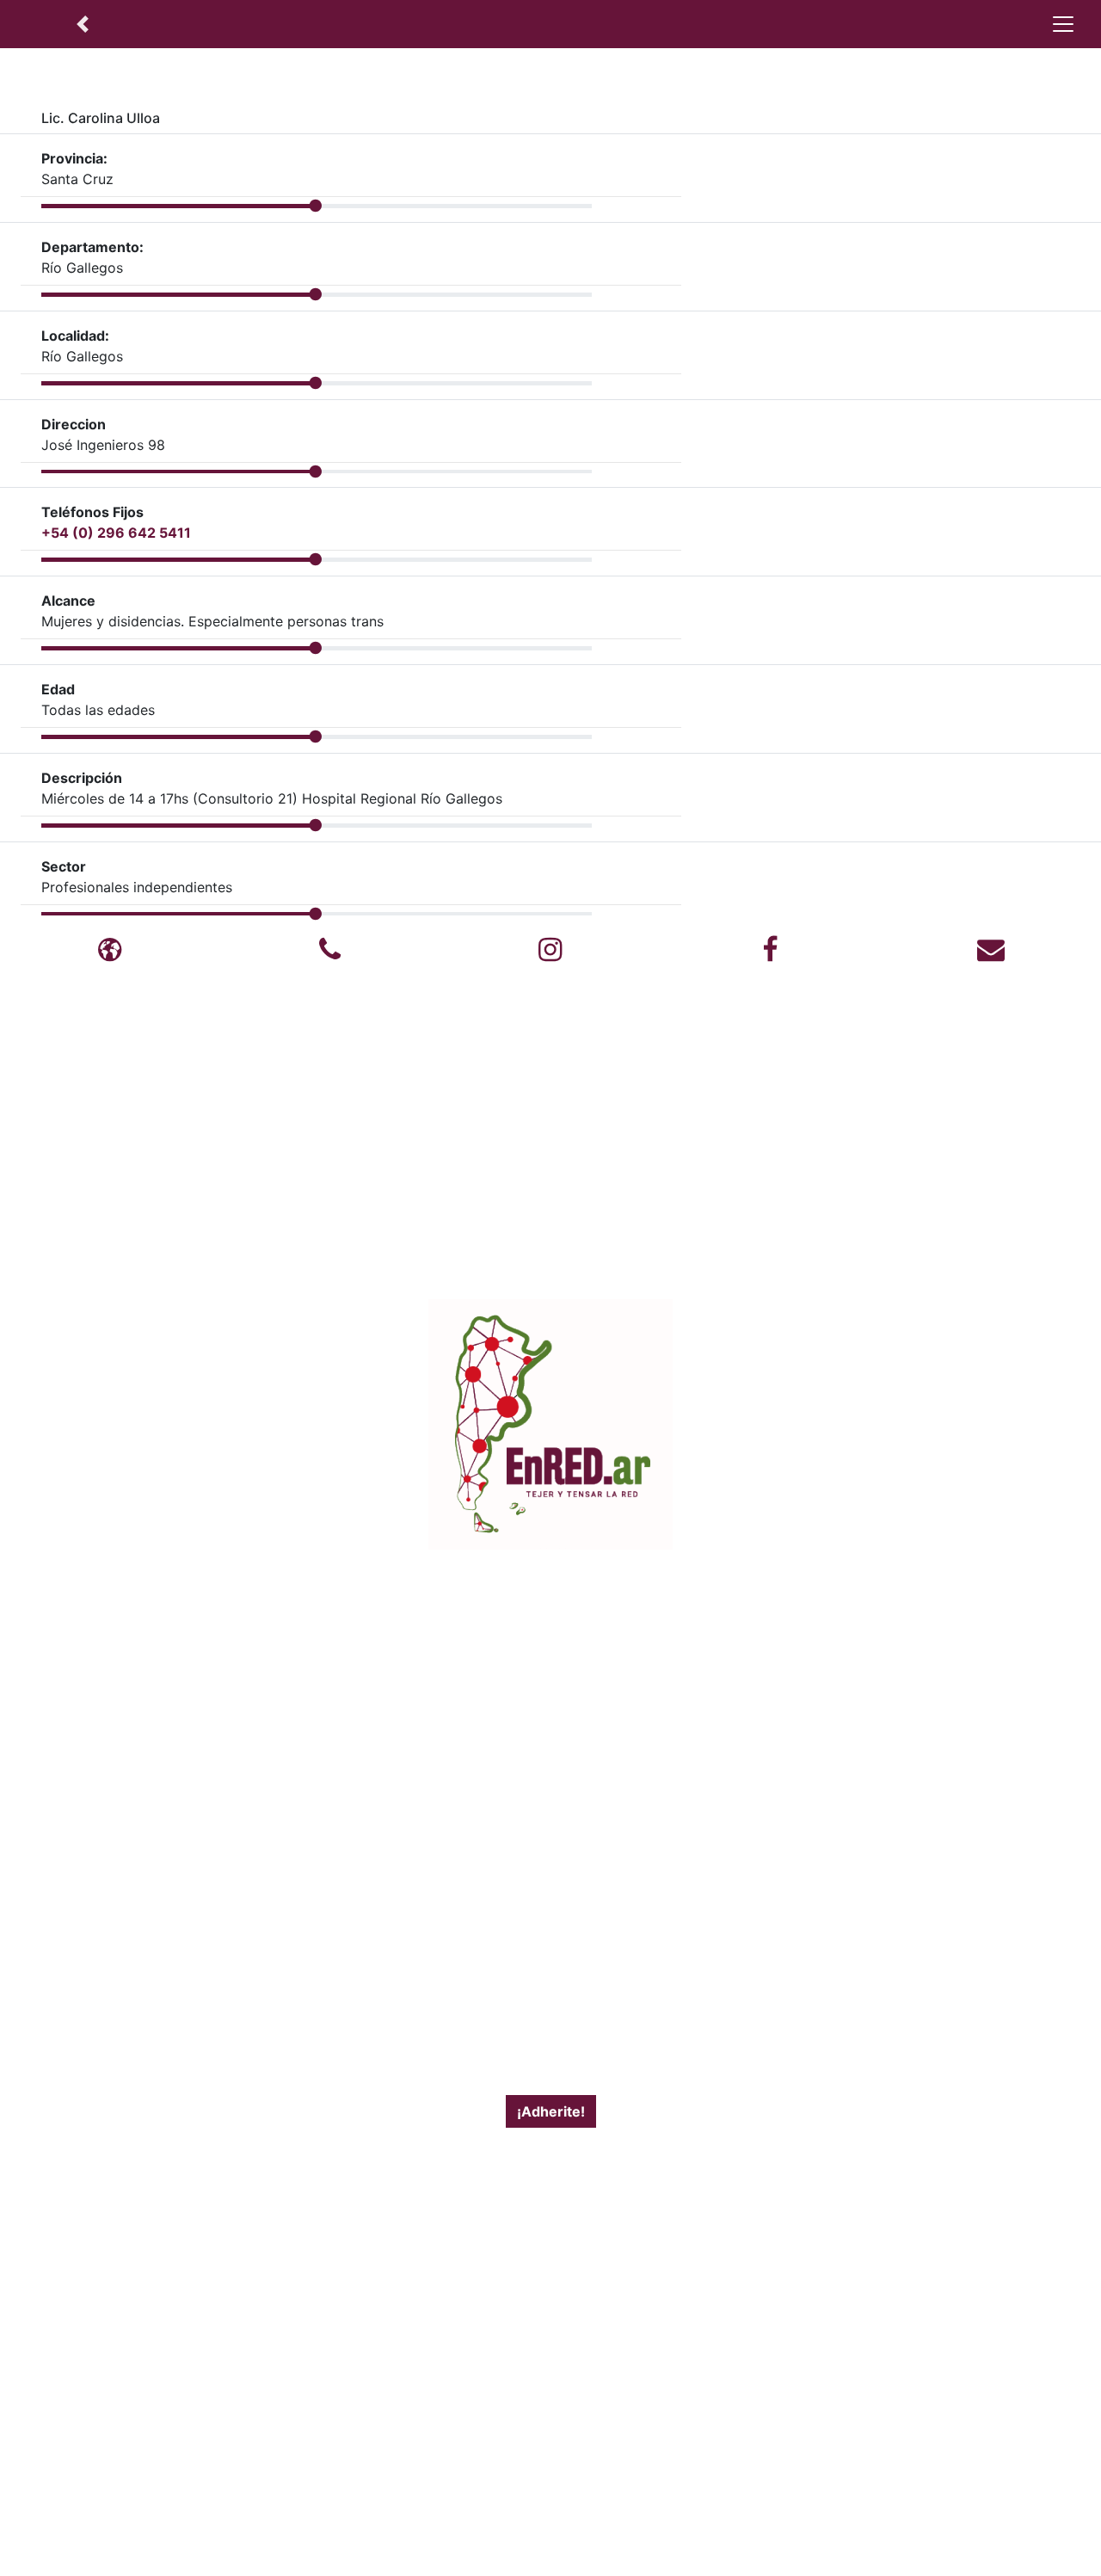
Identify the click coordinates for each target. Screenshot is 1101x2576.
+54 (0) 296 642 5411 (116, 533)
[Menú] (1063, 24)
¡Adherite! (551, 2111)
